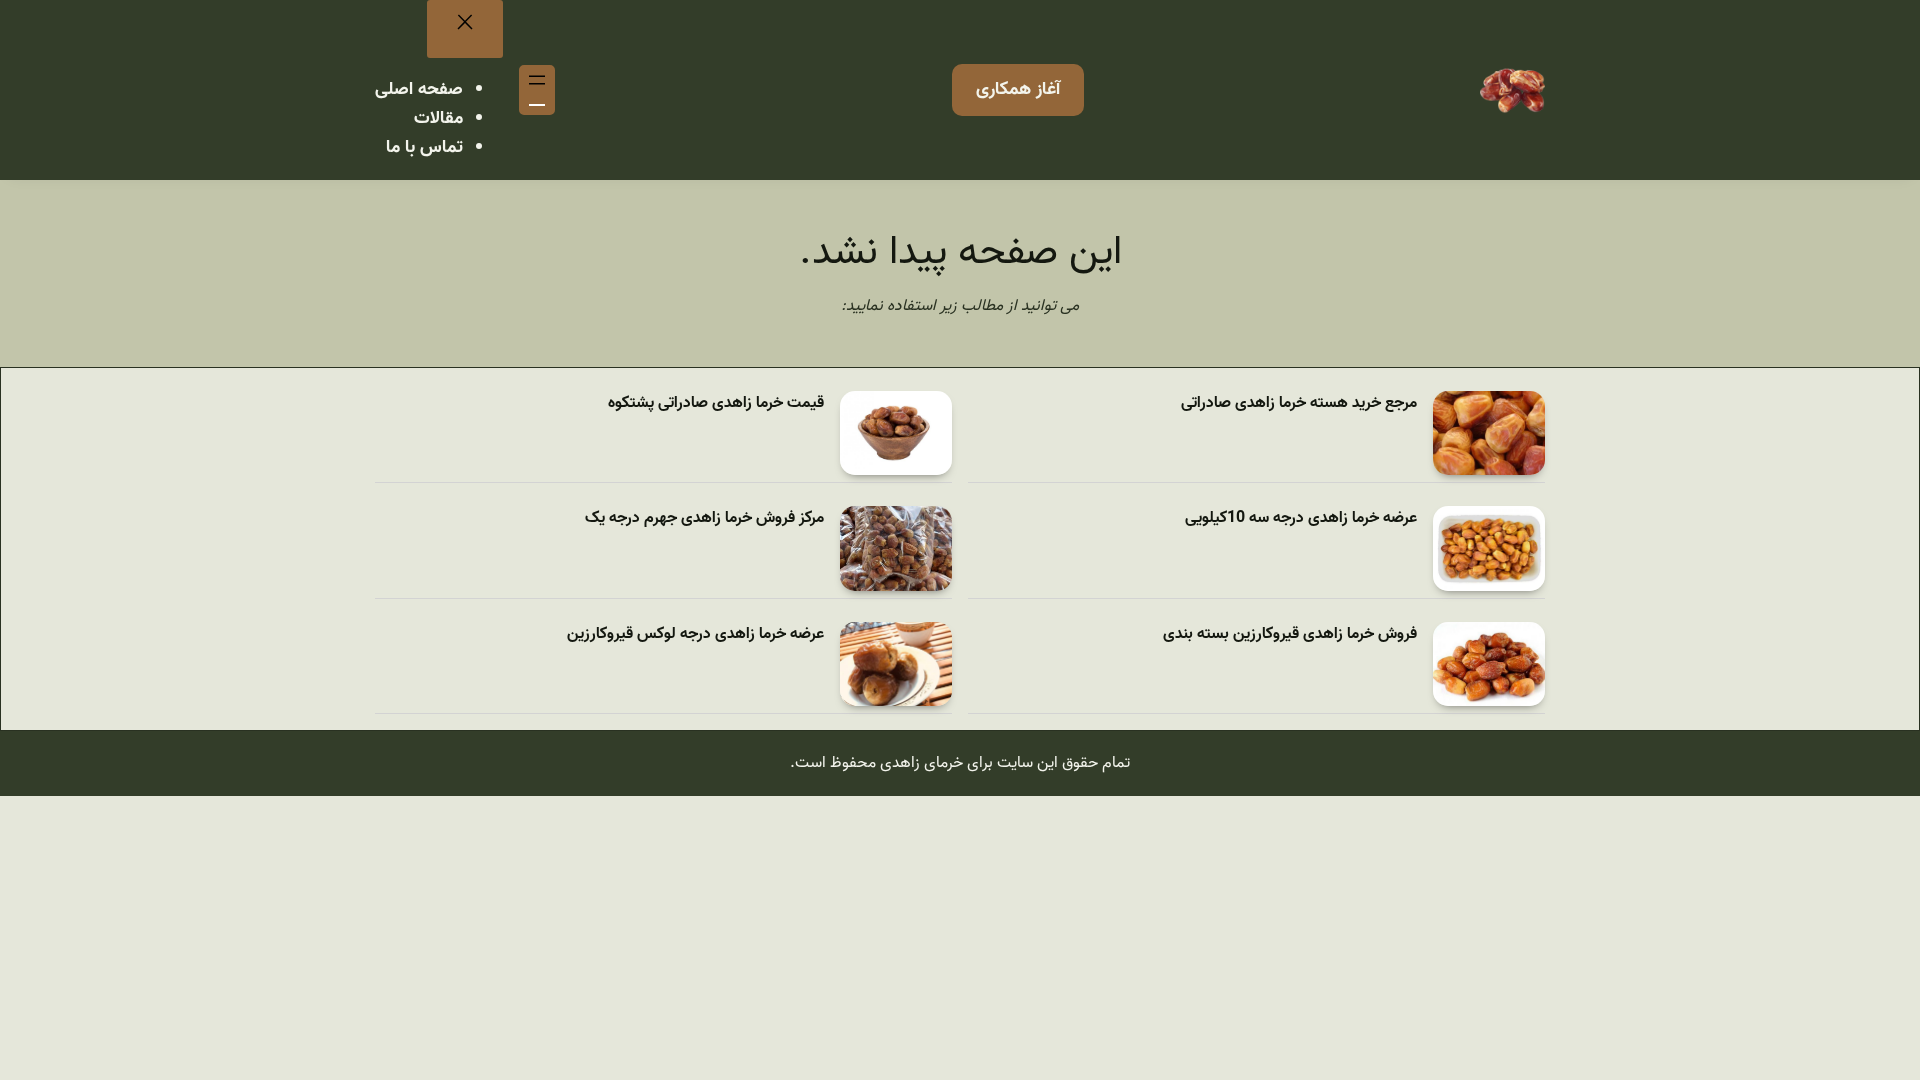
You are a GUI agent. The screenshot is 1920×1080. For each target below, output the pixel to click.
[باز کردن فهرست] (537, 90)
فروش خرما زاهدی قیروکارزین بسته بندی (1290, 634)
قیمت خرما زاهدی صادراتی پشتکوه (716, 403)
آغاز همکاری (1018, 89)
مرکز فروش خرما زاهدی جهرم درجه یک (704, 518)
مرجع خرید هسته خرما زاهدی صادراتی (1299, 403)
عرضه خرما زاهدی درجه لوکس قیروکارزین (695, 634)
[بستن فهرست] (465, 29)
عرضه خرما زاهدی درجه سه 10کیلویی (1301, 518)
